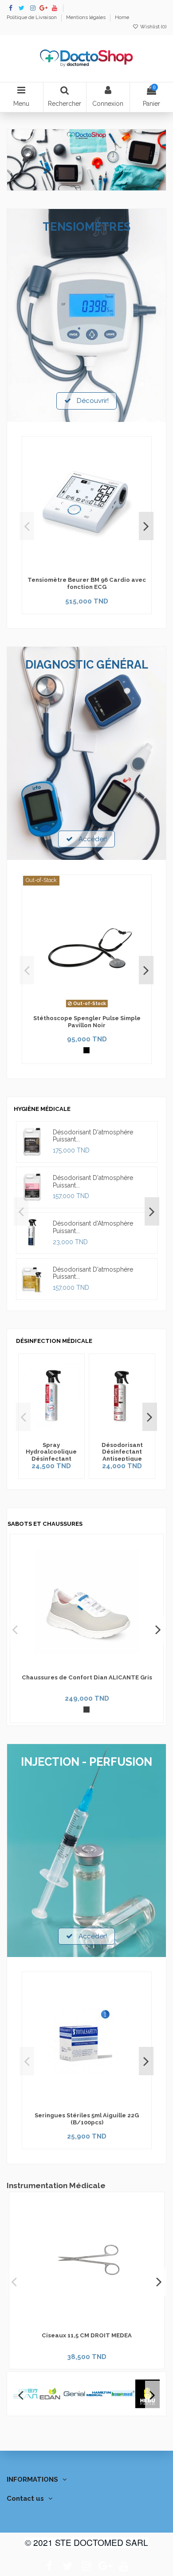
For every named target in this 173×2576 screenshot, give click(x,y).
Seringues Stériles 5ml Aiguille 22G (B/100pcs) (87, 2119)
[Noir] (86, 1050)
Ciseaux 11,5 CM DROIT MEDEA (87, 2335)
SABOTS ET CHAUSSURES (45, 1524)
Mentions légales (86, 17)
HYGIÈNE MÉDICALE (42, 1109)
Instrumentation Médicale (56, 2185)
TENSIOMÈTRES (87, 227)
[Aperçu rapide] (93, 569)
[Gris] (86, 1710)
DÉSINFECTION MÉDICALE (54, 1341)
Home (122, 17)
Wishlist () (153, 27)
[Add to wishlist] (80, 569)
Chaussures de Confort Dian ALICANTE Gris (87, 1677)
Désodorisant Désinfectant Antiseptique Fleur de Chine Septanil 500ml (122, 1459)
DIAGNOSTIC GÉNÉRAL (87, 665)
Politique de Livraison (32, 17)
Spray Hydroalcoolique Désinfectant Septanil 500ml (51, 1455)
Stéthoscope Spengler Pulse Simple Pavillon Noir (87, 1022)
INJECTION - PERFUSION (86, 1762)
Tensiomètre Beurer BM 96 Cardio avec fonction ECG (87, 583)
